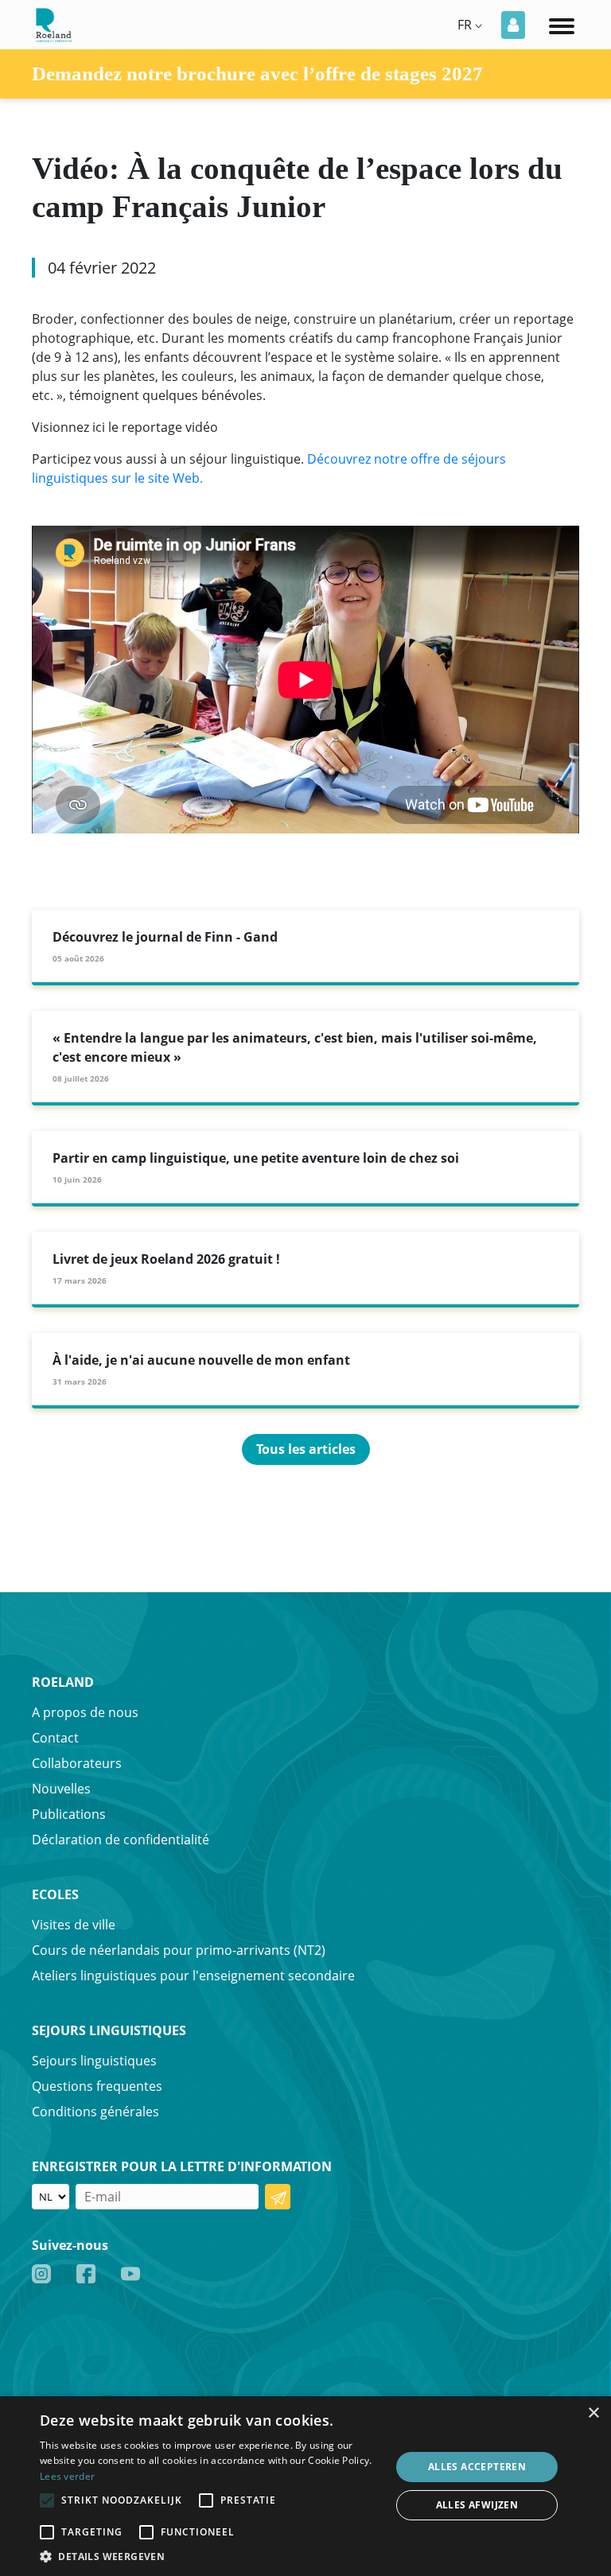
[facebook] (86, 2273)
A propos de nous (85, 1712)
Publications (69, 1814)
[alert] (305, 2486)
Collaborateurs (77, 1763)
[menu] (562, 25)
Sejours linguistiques (94, 2061)
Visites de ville (74, 1925)
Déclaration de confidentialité (121, 1840)
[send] (278, 2197)
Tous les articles (306, 1449)
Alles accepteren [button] (477, 2467)
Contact (55, 1738)
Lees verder (67, 2476)
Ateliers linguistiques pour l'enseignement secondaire (193, 1976)
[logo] (52, 23)
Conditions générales (95, 2112)
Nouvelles (61, 1789)
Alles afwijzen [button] (477, 2505)
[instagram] (41, 2273)
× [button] (593, 2413)
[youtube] (130, 2273)
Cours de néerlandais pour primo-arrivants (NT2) (179, 1950)
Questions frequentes (97, 2086)
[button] (210, 2556)
